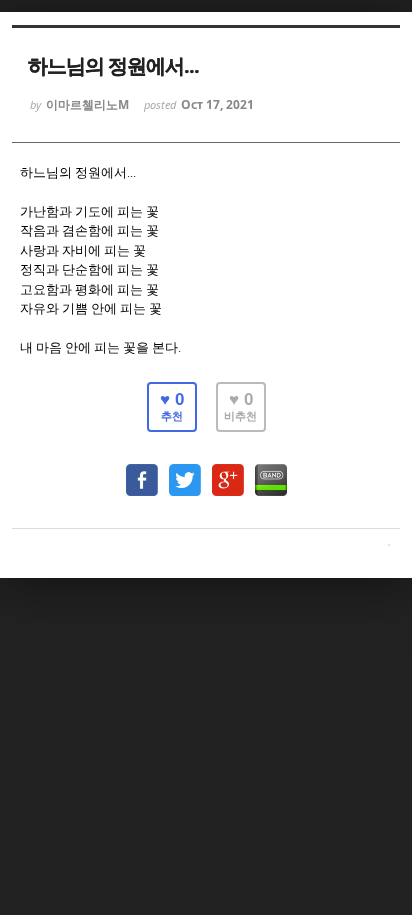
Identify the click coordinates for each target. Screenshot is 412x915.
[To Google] (228, 470)
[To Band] (271, 470)
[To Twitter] (185, 470)
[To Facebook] (142, 470)
